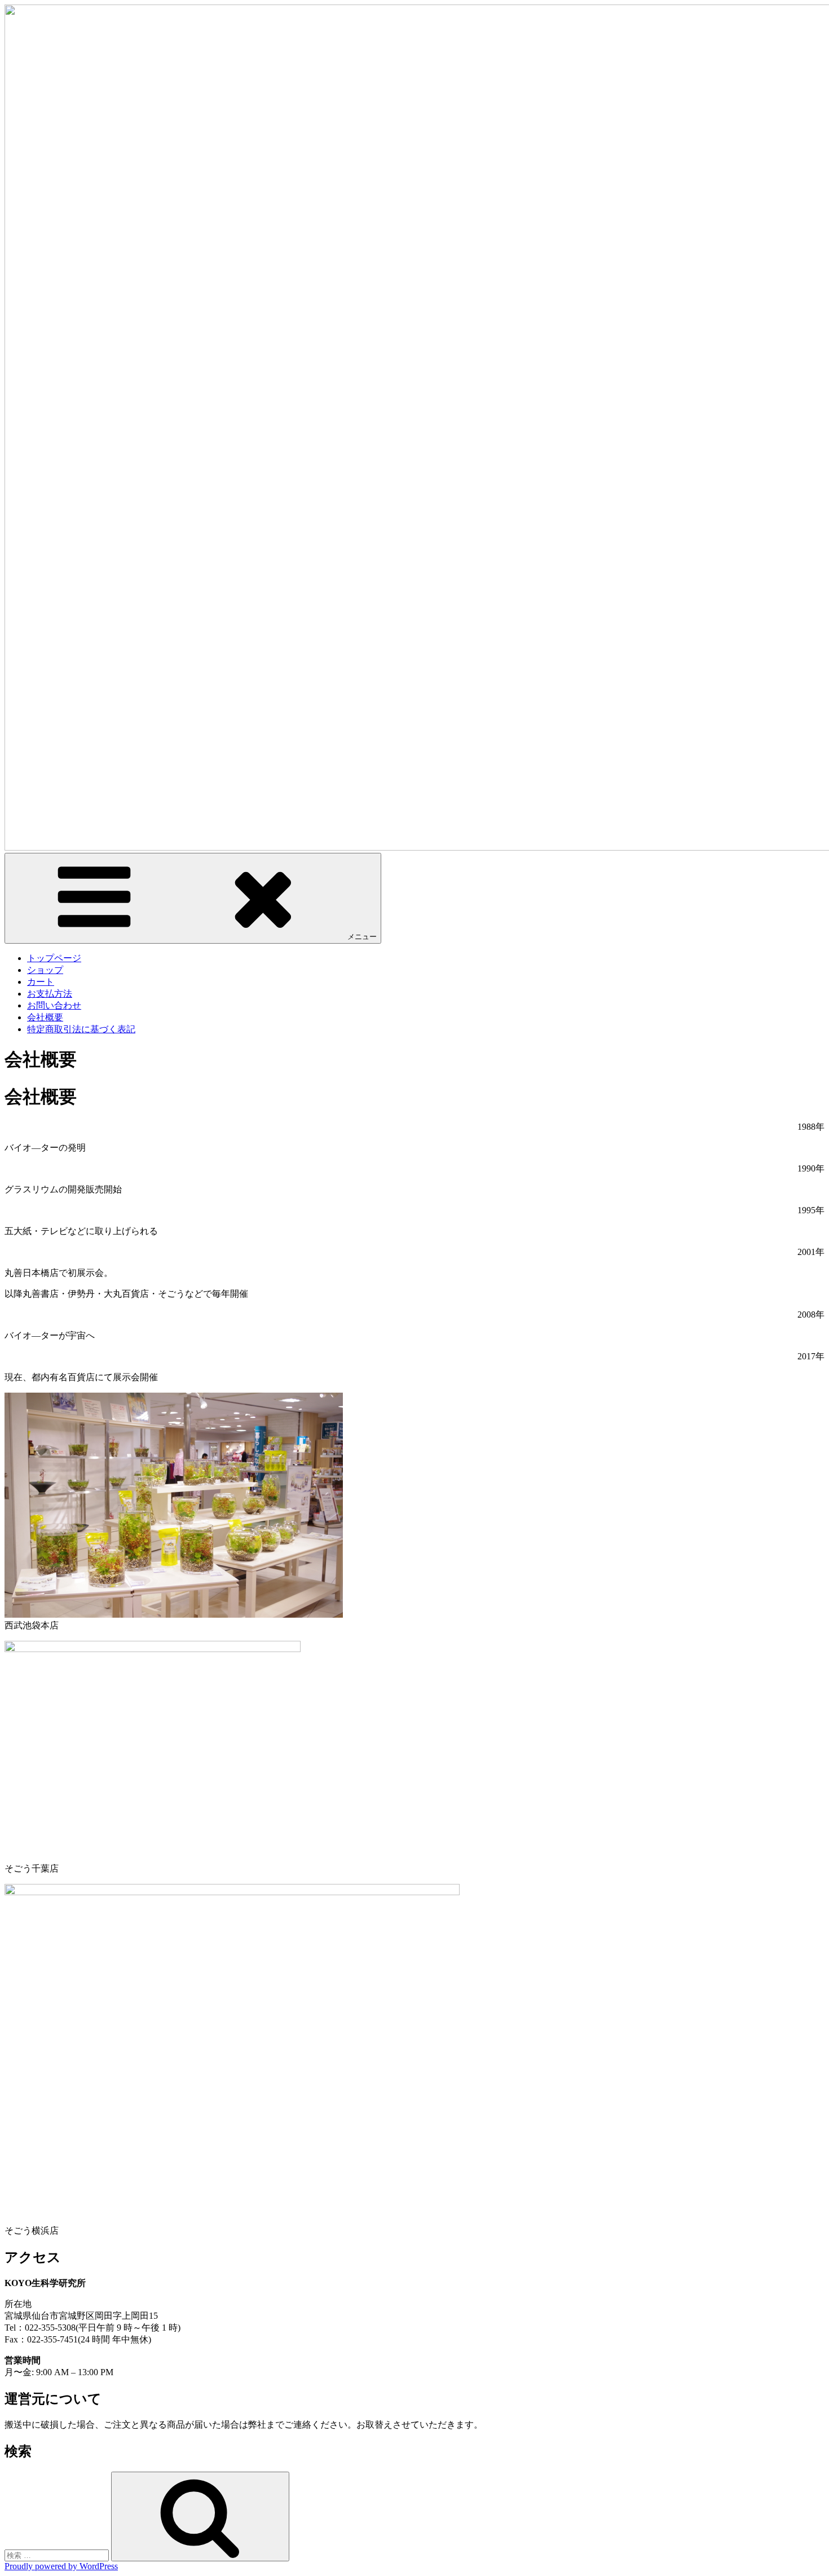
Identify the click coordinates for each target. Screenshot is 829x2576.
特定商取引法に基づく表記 (81, 1029)
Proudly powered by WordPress (61, 2566)
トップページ (54, 958)
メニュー (362, 937)
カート (41, 982)
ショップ (45, 970)
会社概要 (45, 1017)
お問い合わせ (54, 1005)
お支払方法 (50, 994)
